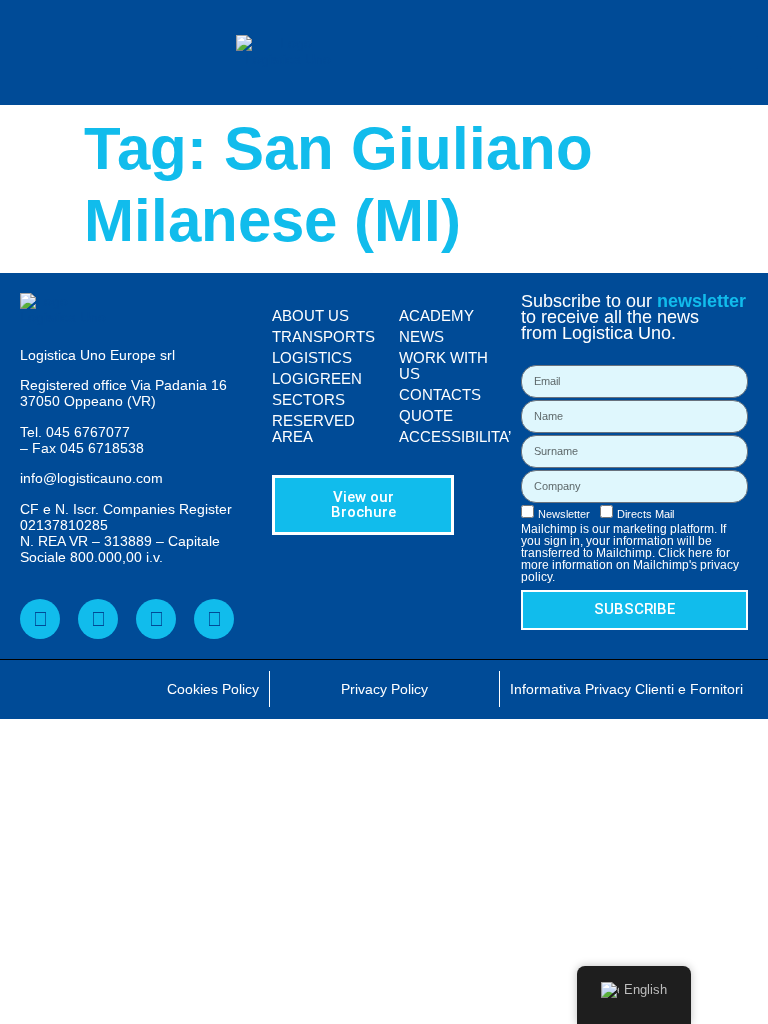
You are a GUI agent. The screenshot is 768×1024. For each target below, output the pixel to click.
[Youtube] (156, 619)
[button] (744, 52)
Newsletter (564, 514)
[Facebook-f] (40, 619)
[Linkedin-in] (98, 619)
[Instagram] (214, 619)
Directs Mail (645, 514)
